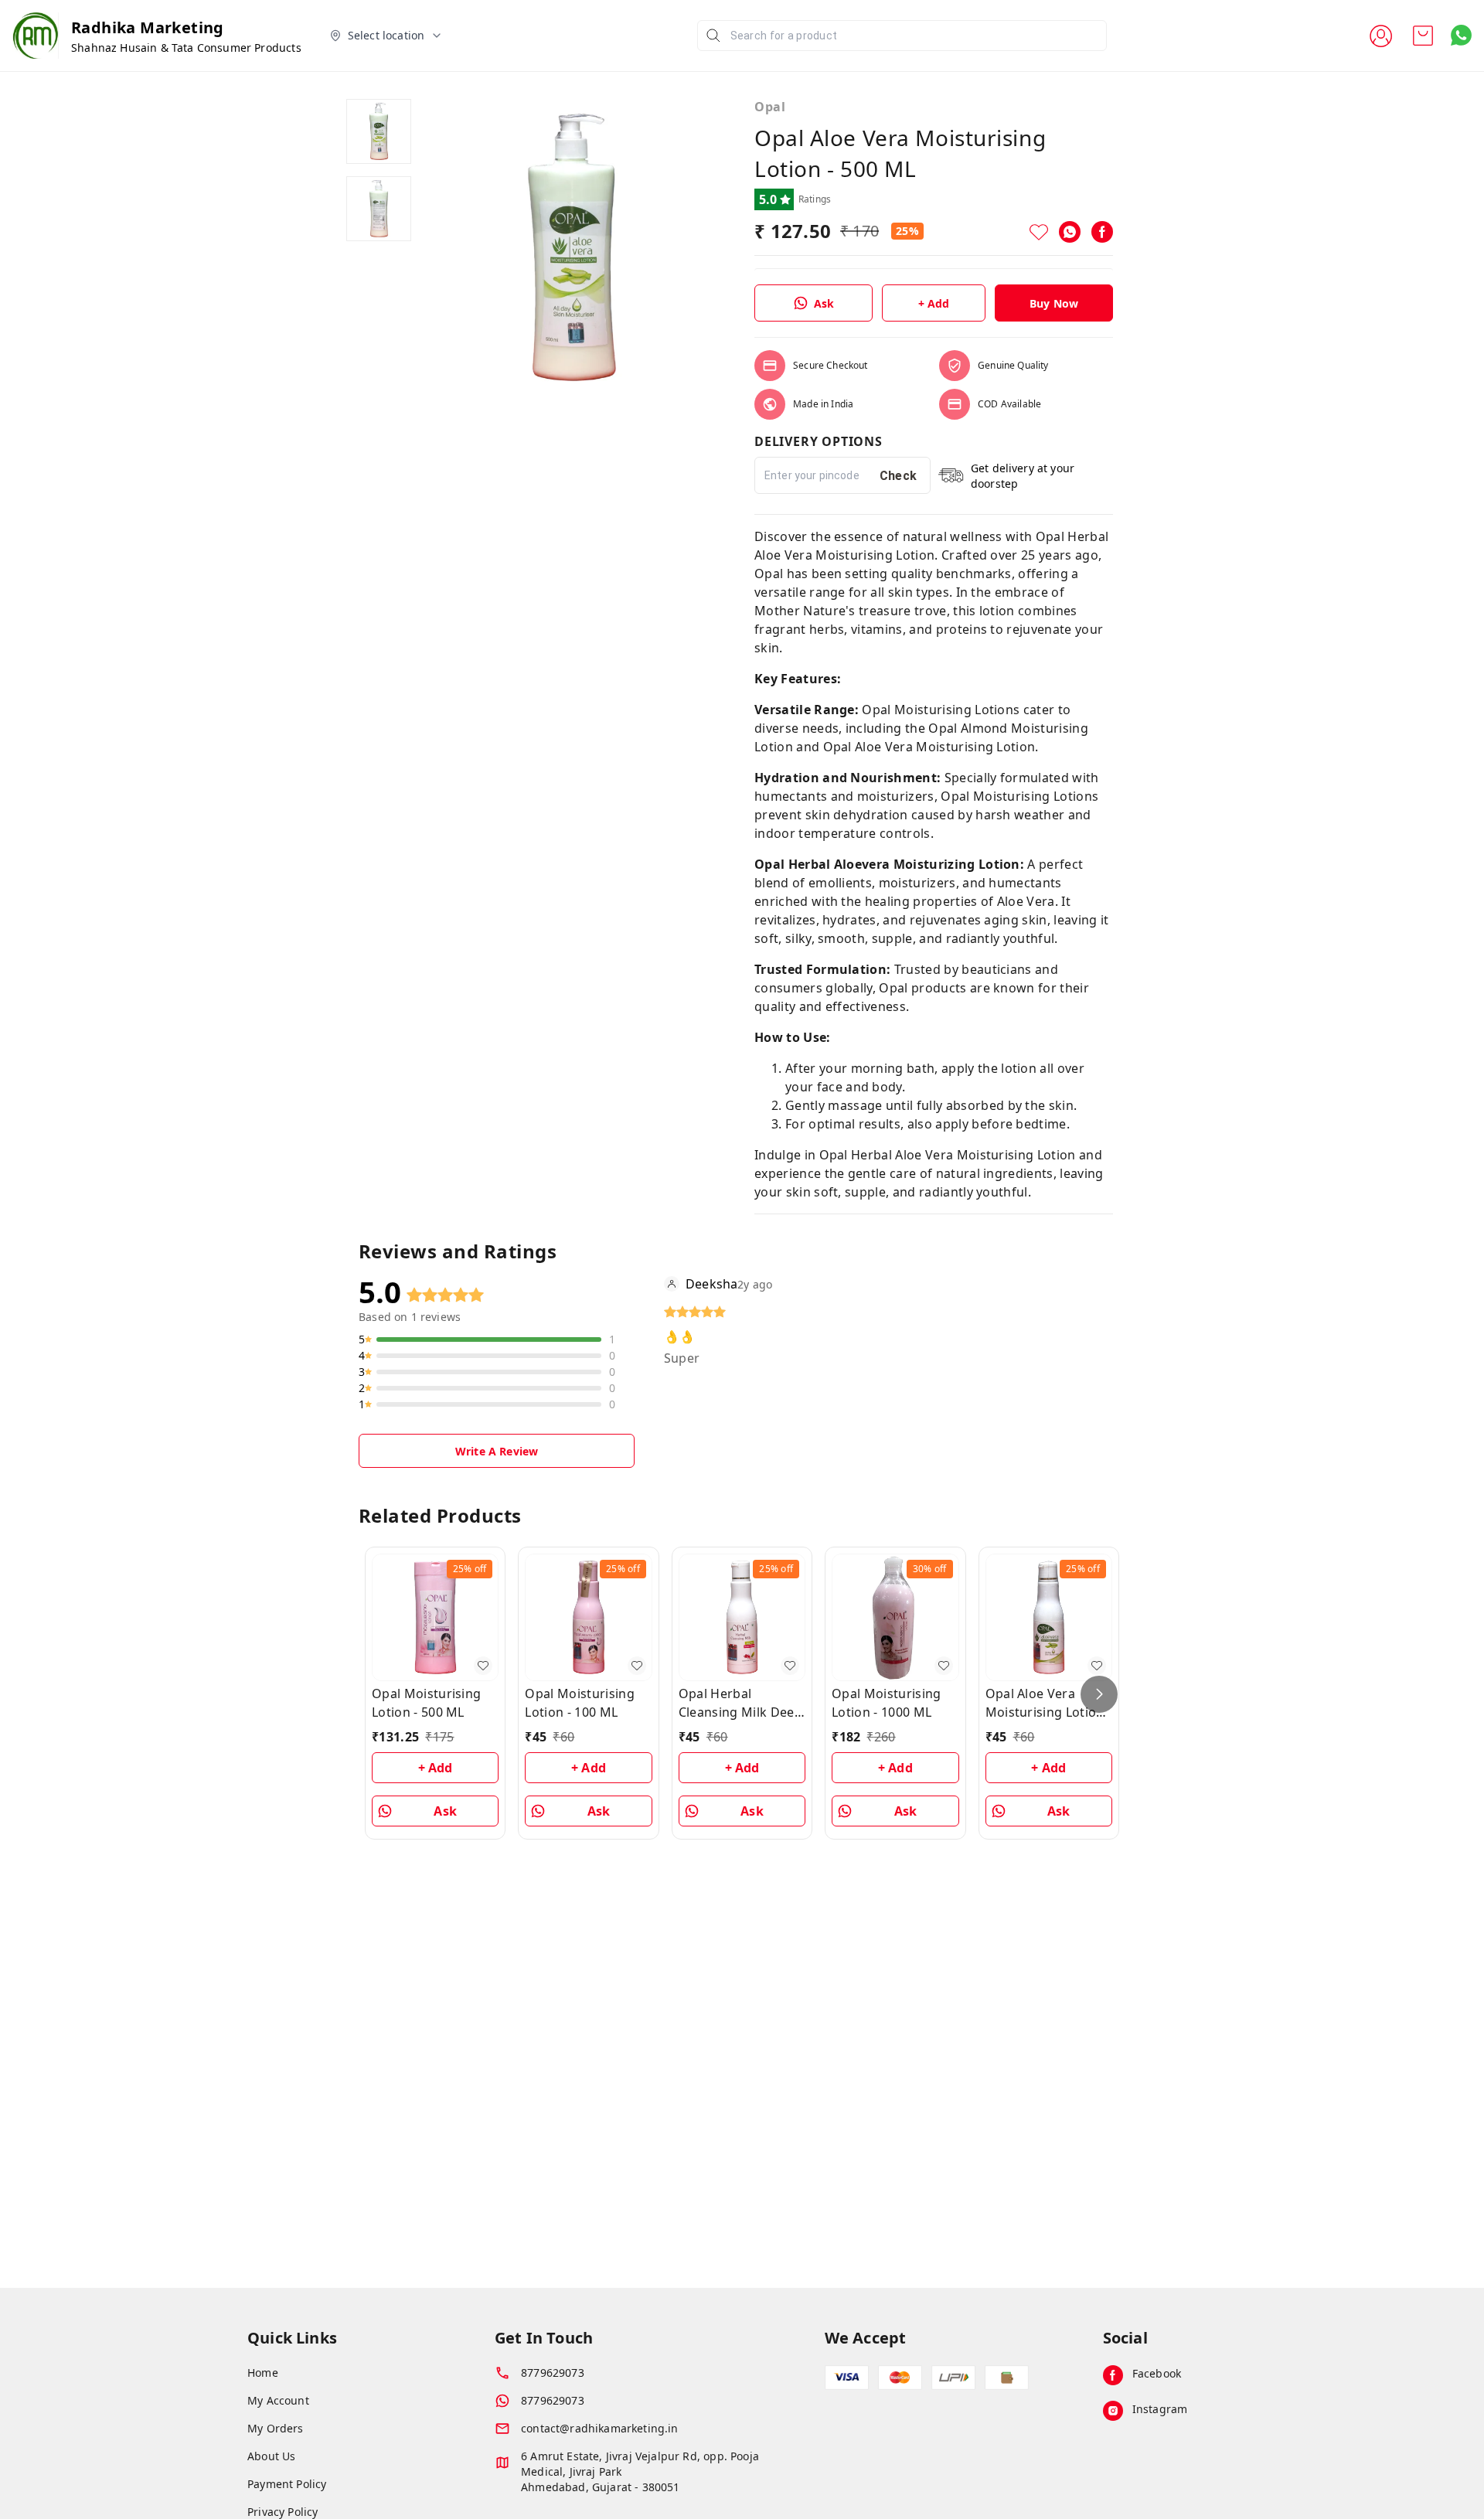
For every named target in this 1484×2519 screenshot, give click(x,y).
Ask (824, 303)
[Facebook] (1102, 232)
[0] (1423, 36)
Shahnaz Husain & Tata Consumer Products (186, 48)
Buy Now (1054, 303)
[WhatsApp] (1070, 232)
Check (899, 476)
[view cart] (1423, 36)
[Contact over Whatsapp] (1461, 35)
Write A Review (497, 1451)
